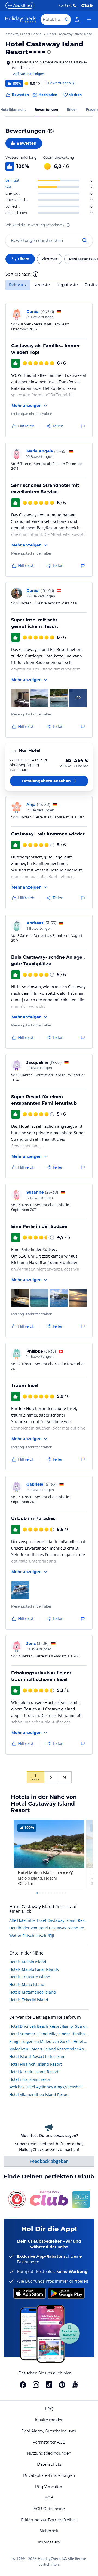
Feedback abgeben (49, 2161)
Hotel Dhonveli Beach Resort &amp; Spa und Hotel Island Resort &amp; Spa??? (49, 2026)
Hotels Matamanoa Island (33, 1992)
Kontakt (65, 5)
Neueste (42, 285)
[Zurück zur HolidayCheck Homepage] (21, 20)
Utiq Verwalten (49, 2487)
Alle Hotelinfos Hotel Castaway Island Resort (49, 1920)
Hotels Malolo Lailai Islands (34, 1969)
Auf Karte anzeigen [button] (29, 74)
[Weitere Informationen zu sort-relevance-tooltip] (36, 274)
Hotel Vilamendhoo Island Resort (39, 2094)
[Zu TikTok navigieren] (49, 2385)
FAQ (49, 2409)
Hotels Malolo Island (28, 1962)
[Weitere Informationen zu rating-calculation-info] (68, 225)
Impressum (49, 2542)
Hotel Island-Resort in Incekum (37, 2057)
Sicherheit (49, 2531)
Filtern (23, 259)
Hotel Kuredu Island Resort (34, 2072)
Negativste (67, 285)
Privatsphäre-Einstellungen (49, 2475)
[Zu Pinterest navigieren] (62, 2385)
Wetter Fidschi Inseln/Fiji (32, 1935)
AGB (49, 2498)
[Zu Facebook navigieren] (23, 2385)
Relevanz (18, 285)
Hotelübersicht (13, 110)
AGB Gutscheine (49, 2509)
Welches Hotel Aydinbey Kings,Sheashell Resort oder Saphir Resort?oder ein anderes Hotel (49, 2087)
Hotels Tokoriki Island (29, 2000)
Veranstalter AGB (49, 2442)
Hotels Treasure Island (30, 1977)
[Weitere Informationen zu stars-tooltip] (48, 52)
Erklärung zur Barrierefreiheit (49, 2520)
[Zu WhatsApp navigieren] (75, 2385)
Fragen (92, 110)
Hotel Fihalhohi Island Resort (36, 2064)
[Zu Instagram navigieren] (36, 2385)
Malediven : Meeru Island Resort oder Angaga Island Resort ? (49, 2049)
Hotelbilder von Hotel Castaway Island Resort (49, 1928)
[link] (77, 20)
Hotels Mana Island (27, 1984)
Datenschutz (49, 2464)
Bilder (72, 110)
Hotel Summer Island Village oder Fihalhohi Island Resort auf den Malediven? (49, 2034)
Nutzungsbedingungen (49, 2453)
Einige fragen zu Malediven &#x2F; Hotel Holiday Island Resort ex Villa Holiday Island (49, 2041)
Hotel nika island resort (30, 2079)
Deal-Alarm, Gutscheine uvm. (49, 2431)
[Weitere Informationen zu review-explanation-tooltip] (73, 83)
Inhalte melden (49, 2420)
